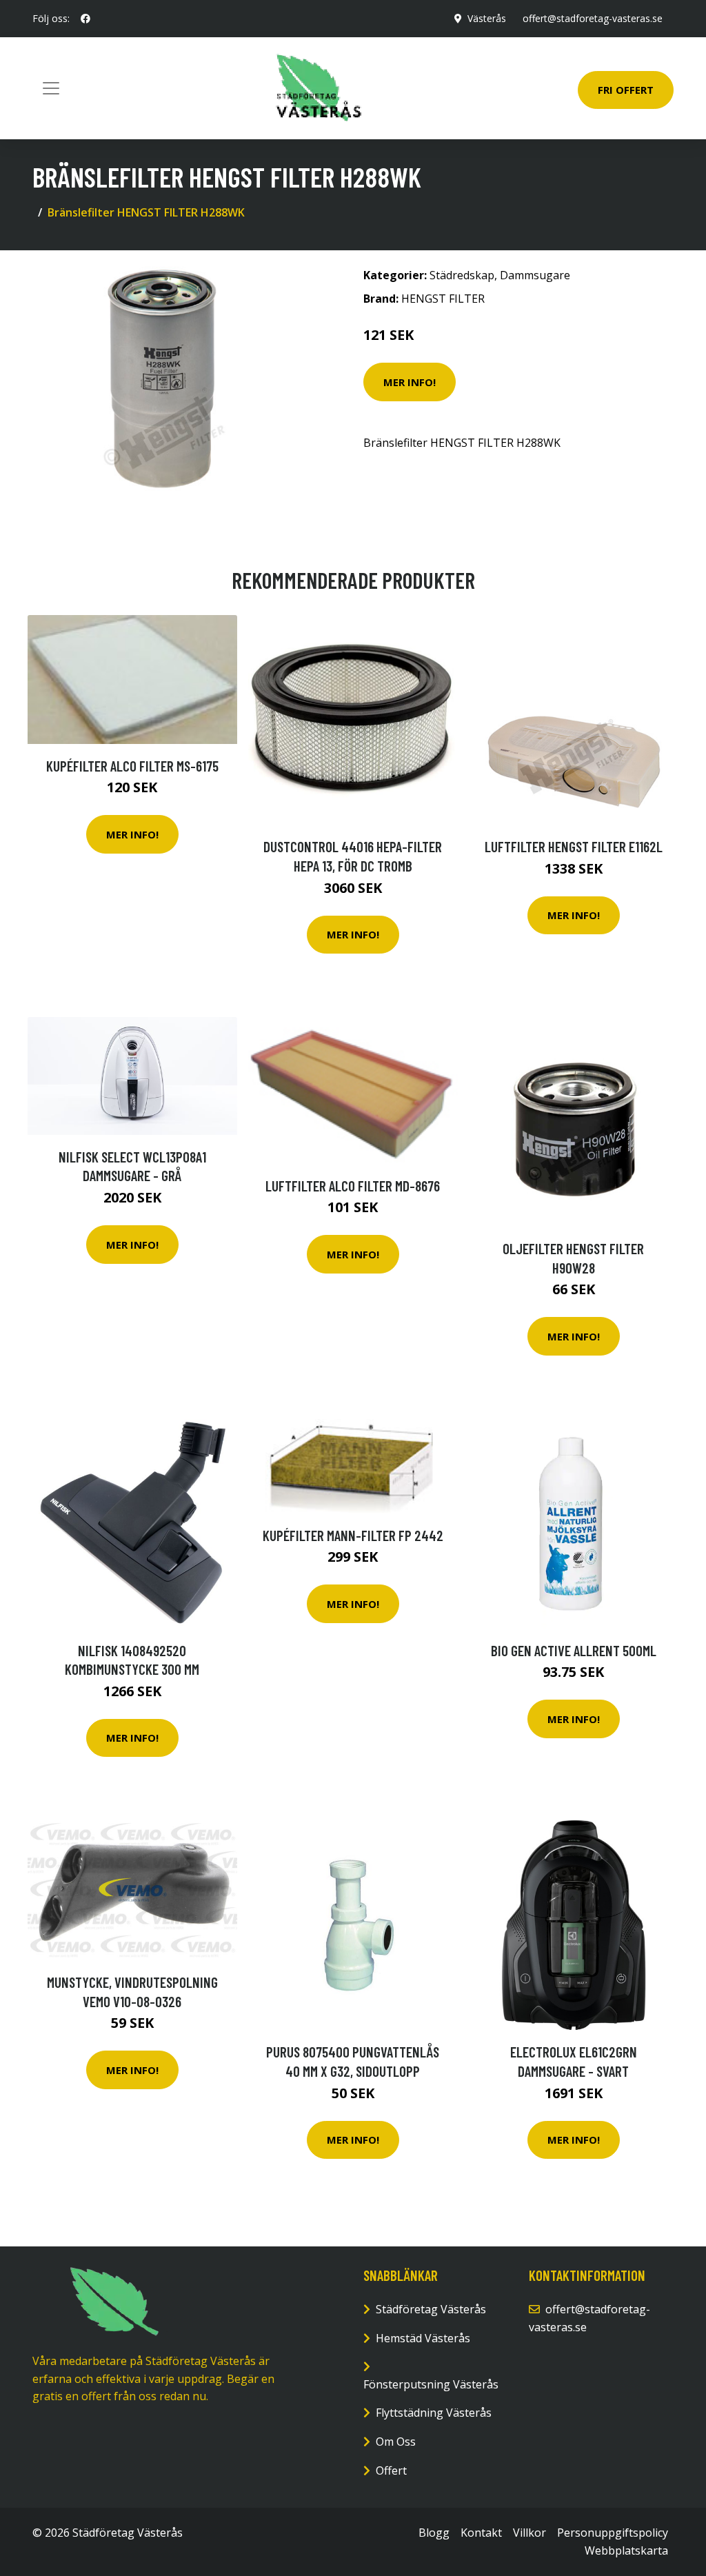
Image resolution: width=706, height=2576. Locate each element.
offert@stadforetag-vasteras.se (593, 18)
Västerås (487, 18)
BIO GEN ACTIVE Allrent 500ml (574, 1650)
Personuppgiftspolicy (613, 2533)
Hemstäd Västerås (423, 2338)
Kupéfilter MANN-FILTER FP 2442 (353, 1535)
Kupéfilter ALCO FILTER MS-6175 (132, 766)
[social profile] (85, 19)
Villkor (529, 2533)
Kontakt (481, 2533)
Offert (391, 2471)
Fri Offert (626, 90)
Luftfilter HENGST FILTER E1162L (574, 846)
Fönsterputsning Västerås (431, 2384)
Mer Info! (410, 382)
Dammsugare (535, 275)
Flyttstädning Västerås (434, 2413)
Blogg (434, 2533)
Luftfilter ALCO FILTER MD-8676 (353, 1186)
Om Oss (396, 2442)
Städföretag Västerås (431, 2309)
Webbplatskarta (626, 2550)
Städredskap (462, 275)
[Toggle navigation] (51, 88)
